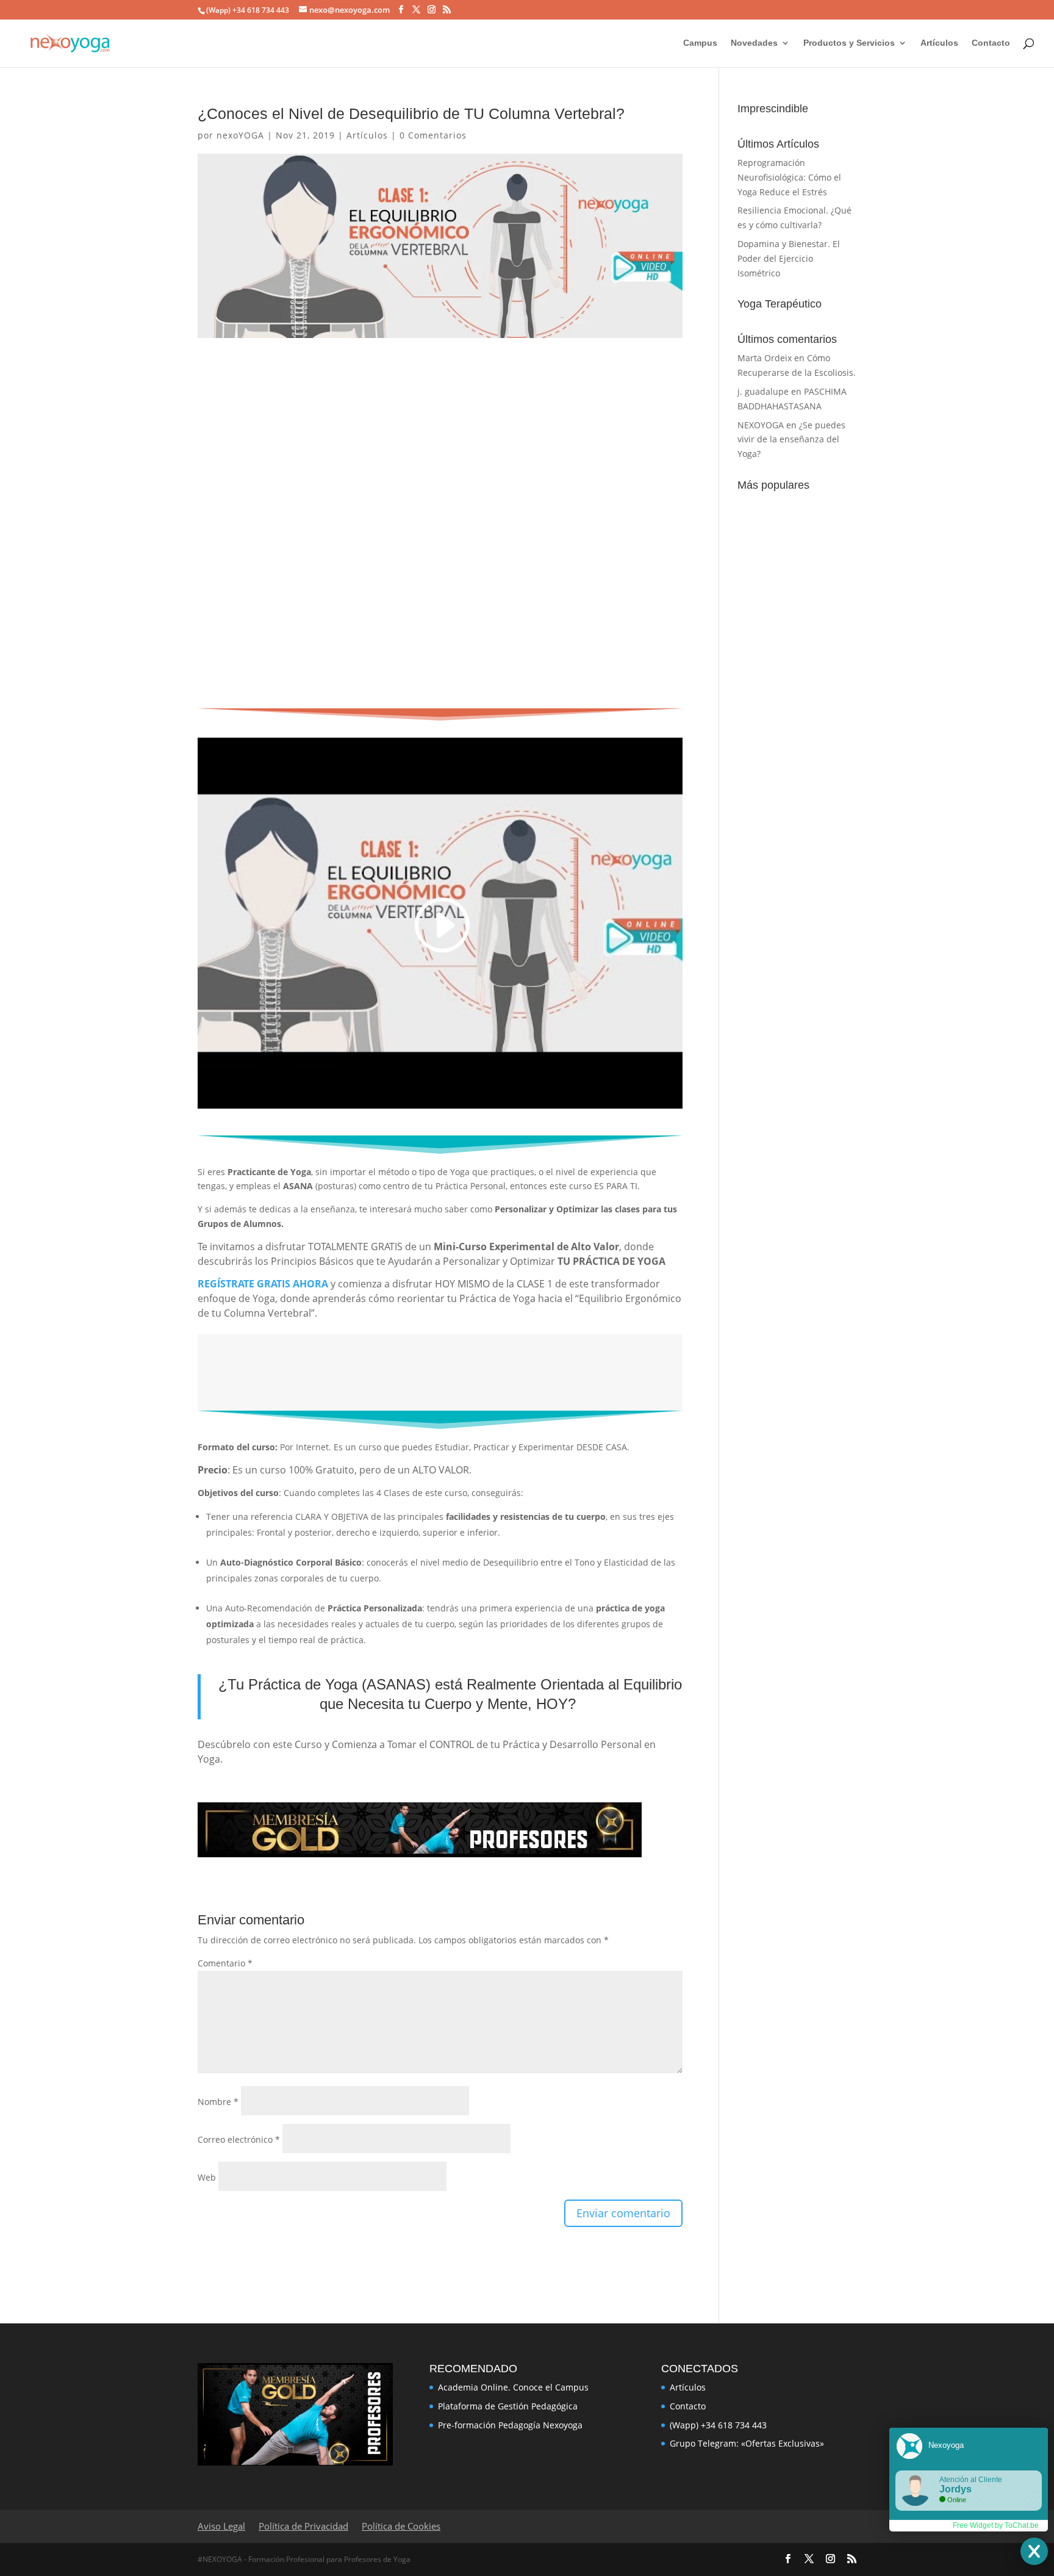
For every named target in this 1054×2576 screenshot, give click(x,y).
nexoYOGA (240, 135)
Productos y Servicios (849, 43)
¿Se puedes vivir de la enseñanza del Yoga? (791, 440)
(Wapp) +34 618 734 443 (718, 2425)
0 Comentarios (433, 135)
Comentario (225, 1963)
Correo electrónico (239, 2139)
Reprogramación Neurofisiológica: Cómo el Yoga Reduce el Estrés (789, 177)
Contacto (991, 43)
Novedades (754, 43)
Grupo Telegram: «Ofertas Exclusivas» (747, 2443)
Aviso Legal (221, 2526)
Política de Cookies (401, 2526)
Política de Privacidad (303, 2526)
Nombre (218, 2102)
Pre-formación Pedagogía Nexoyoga (510, 2425)
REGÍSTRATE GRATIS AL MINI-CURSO (430, 1366)
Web (207, 2177)
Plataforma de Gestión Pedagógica (508, 2406)
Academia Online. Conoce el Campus (513, 2387)
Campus (700, 43)
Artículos (939, 43)
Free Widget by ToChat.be (996, 2525)
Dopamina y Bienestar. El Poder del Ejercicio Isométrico (789, 258)
